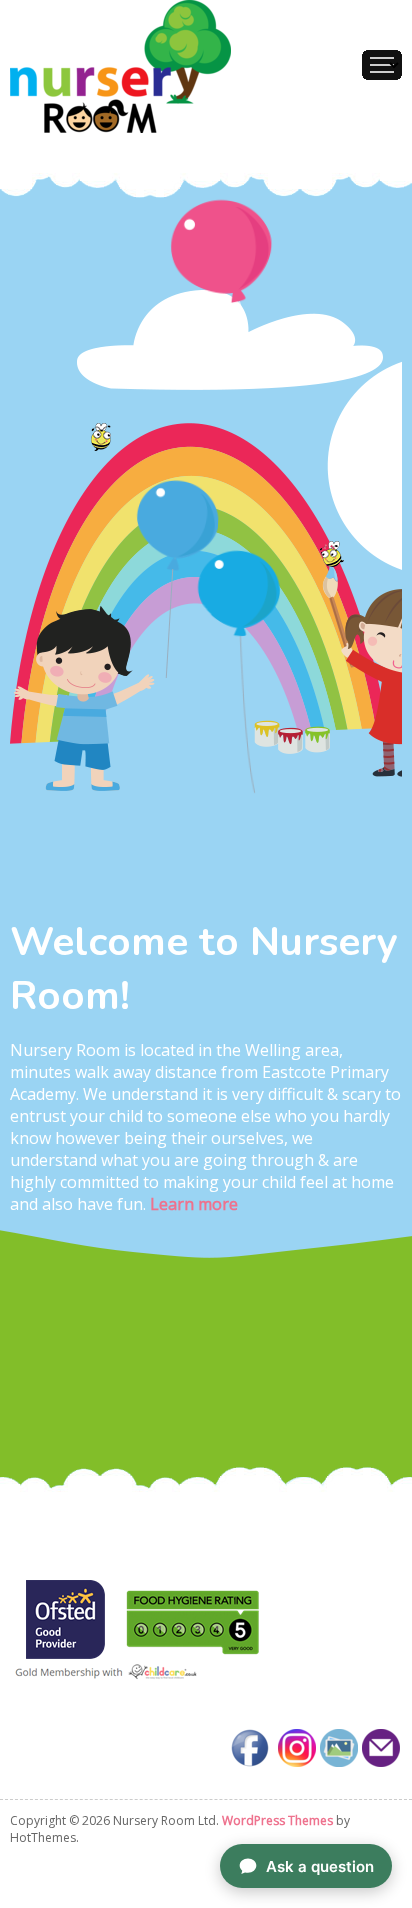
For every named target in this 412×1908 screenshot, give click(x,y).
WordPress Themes (277, 1820)
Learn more (192, 1204)
